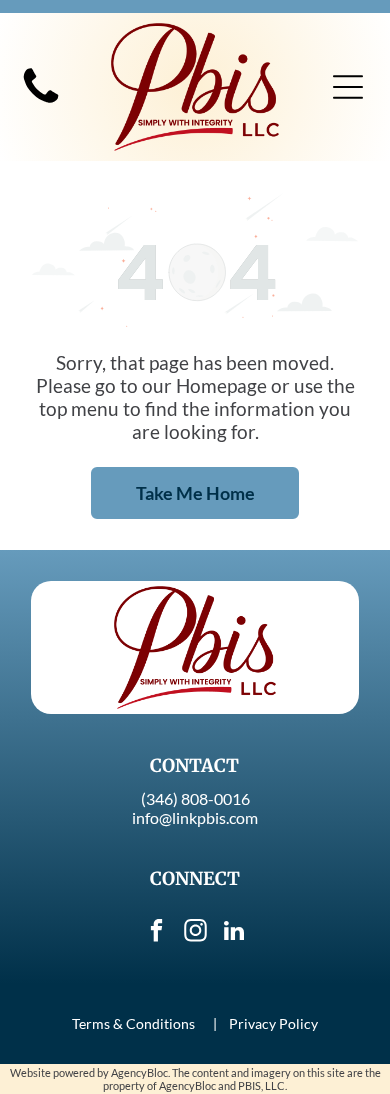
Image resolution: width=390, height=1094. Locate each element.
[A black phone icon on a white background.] (41, 102)
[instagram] (195, 933)
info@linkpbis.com (195, 817)
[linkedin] (234, 933)
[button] (348, 87)
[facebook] (156, 933)
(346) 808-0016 (195, 798)
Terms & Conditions (133, 1023)
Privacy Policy (273, 1023)
